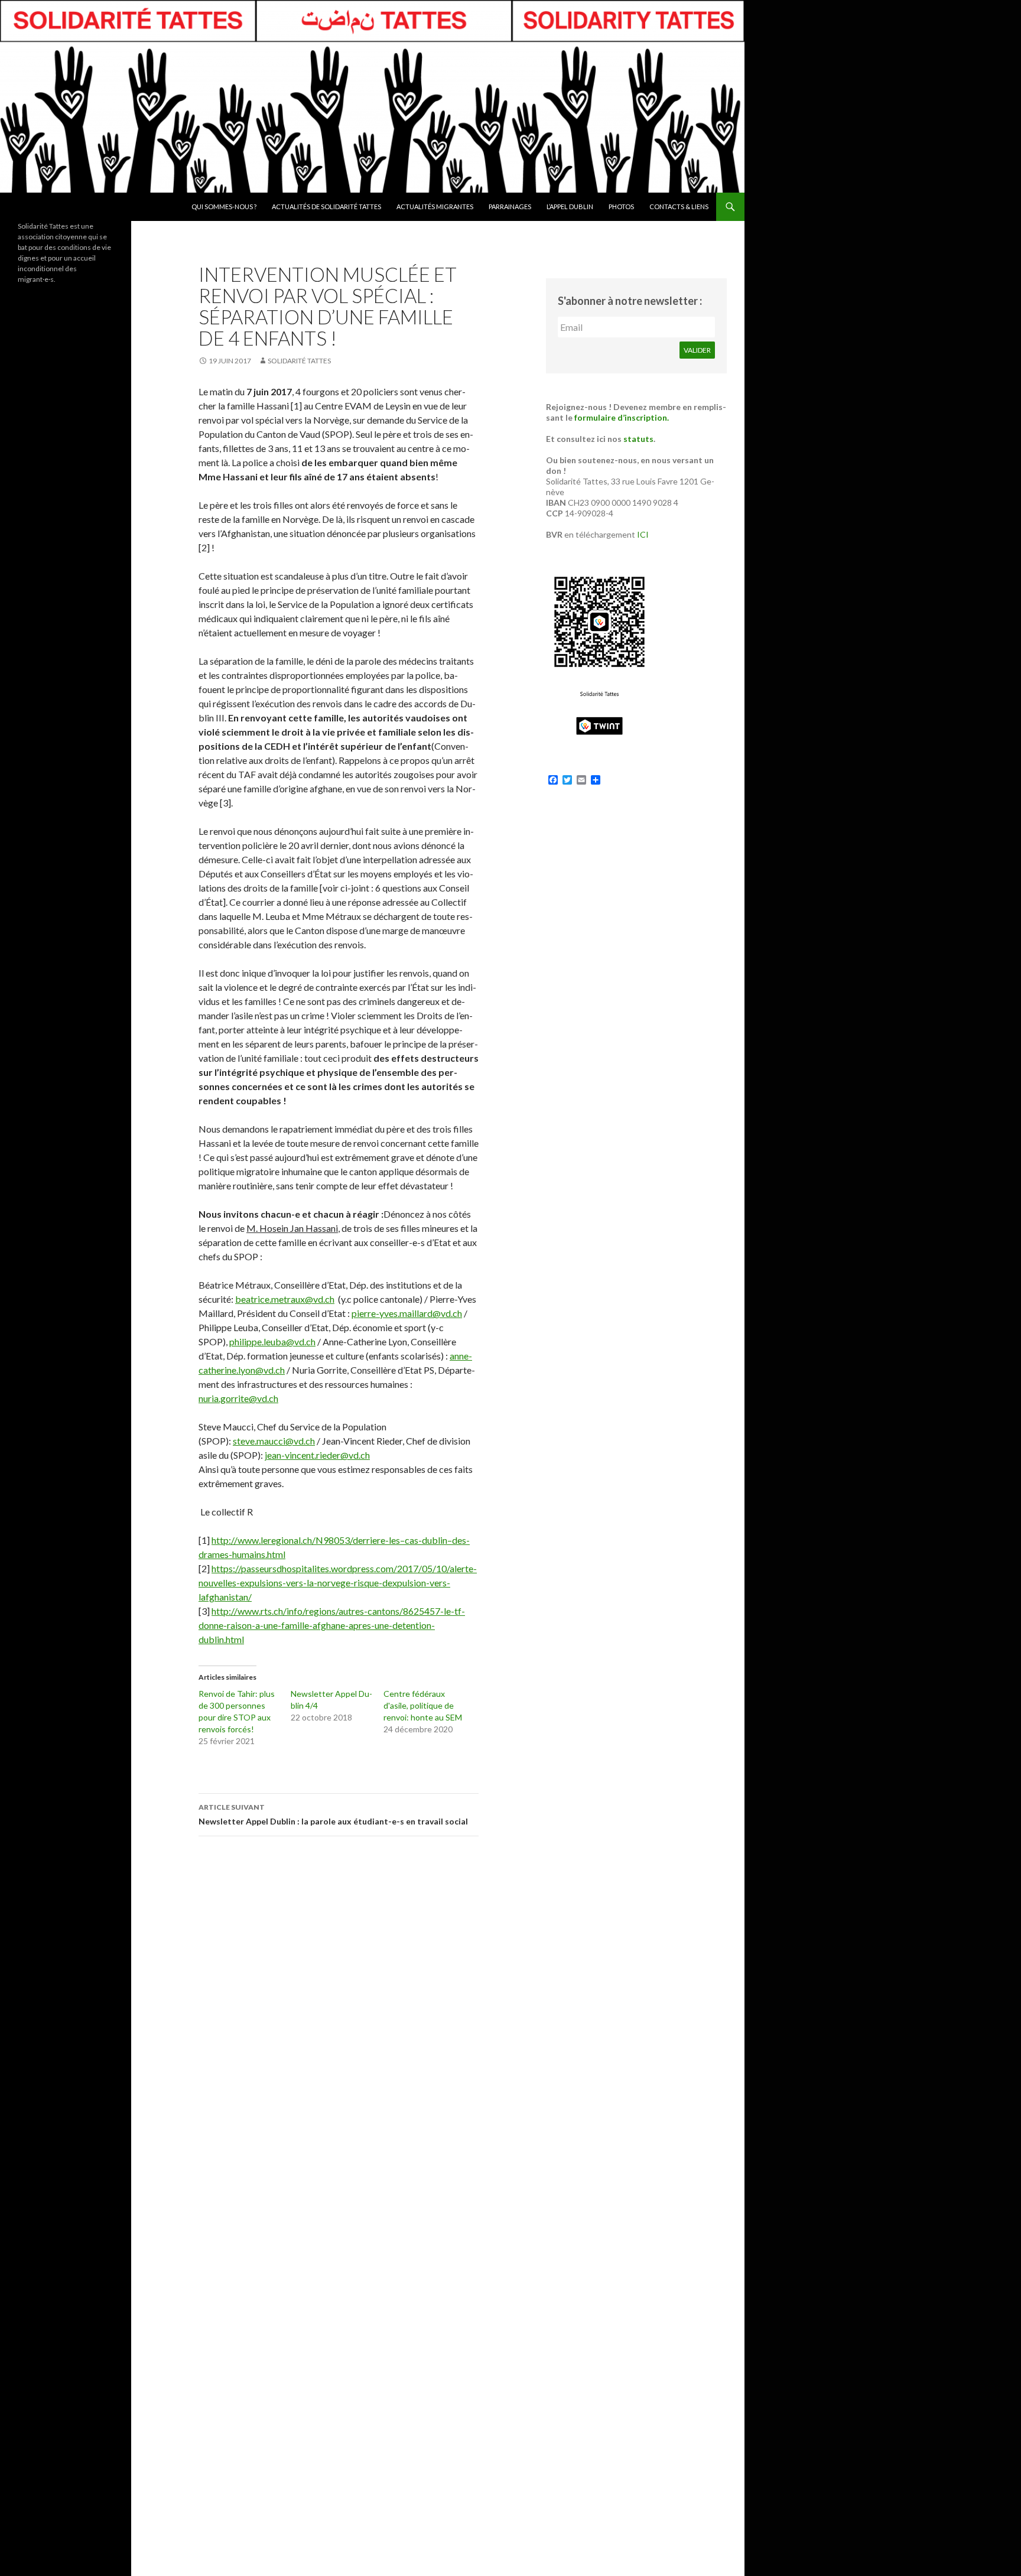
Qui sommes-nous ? (224, 206)
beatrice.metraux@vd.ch (285, 1299)
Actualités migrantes (435, 206)
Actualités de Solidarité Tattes (326, 206)
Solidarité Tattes (299, 361)
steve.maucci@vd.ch (274, 1441)
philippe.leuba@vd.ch (272, 1341)
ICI (643, 534)
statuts (638, 439)
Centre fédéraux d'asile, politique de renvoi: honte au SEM (423, 1705)
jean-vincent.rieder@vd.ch (317, 1455)
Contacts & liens (679, 206)
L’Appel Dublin (570, 206)
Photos (621, 206)
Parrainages (510, 206)
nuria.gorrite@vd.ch (238, 1398)
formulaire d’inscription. (622, 417)
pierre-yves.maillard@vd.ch (407, 1313)
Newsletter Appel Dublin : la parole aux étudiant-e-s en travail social (333, 1814)
